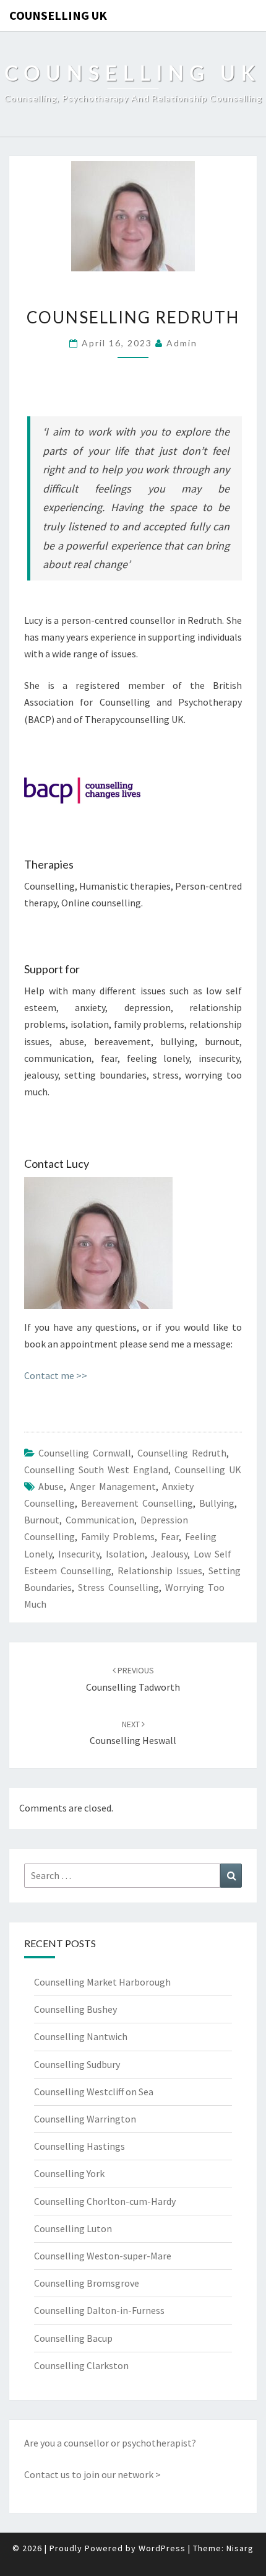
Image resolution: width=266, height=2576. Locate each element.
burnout (42, 1520)
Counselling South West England (96, 1470)
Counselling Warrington (85, 2119)
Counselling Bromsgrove (87, 2283)
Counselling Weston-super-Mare (103, 2256)
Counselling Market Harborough (102, 1982)
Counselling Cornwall (85, 1453)
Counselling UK (58, 15)
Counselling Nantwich (81, 2036)
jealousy (169, 1554)
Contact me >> (56, 1375)
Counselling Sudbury (77, 2064)
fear (170, 1536)
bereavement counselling (137, 1503)
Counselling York (69, 2173)
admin (182, 343)
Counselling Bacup (73, 2338)
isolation (125, 1554)
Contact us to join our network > (92, 2474)
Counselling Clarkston (81, 2365)
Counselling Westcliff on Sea (94, 2092)
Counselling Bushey (75, 2009)
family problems (118, 1536)
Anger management (113, 1486)
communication (100, 1520)
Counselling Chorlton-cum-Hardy (105, 2201)
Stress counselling (118, 1587)
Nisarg (240, 2548)
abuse (51, 1486)
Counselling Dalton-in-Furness (99, 2310)
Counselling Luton (73, 2228)
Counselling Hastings (79, 2146)
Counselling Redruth (182, 1453)
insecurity (79, 1554)
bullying (217, 1503)
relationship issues (160, 1571)
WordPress (162, 2548)
